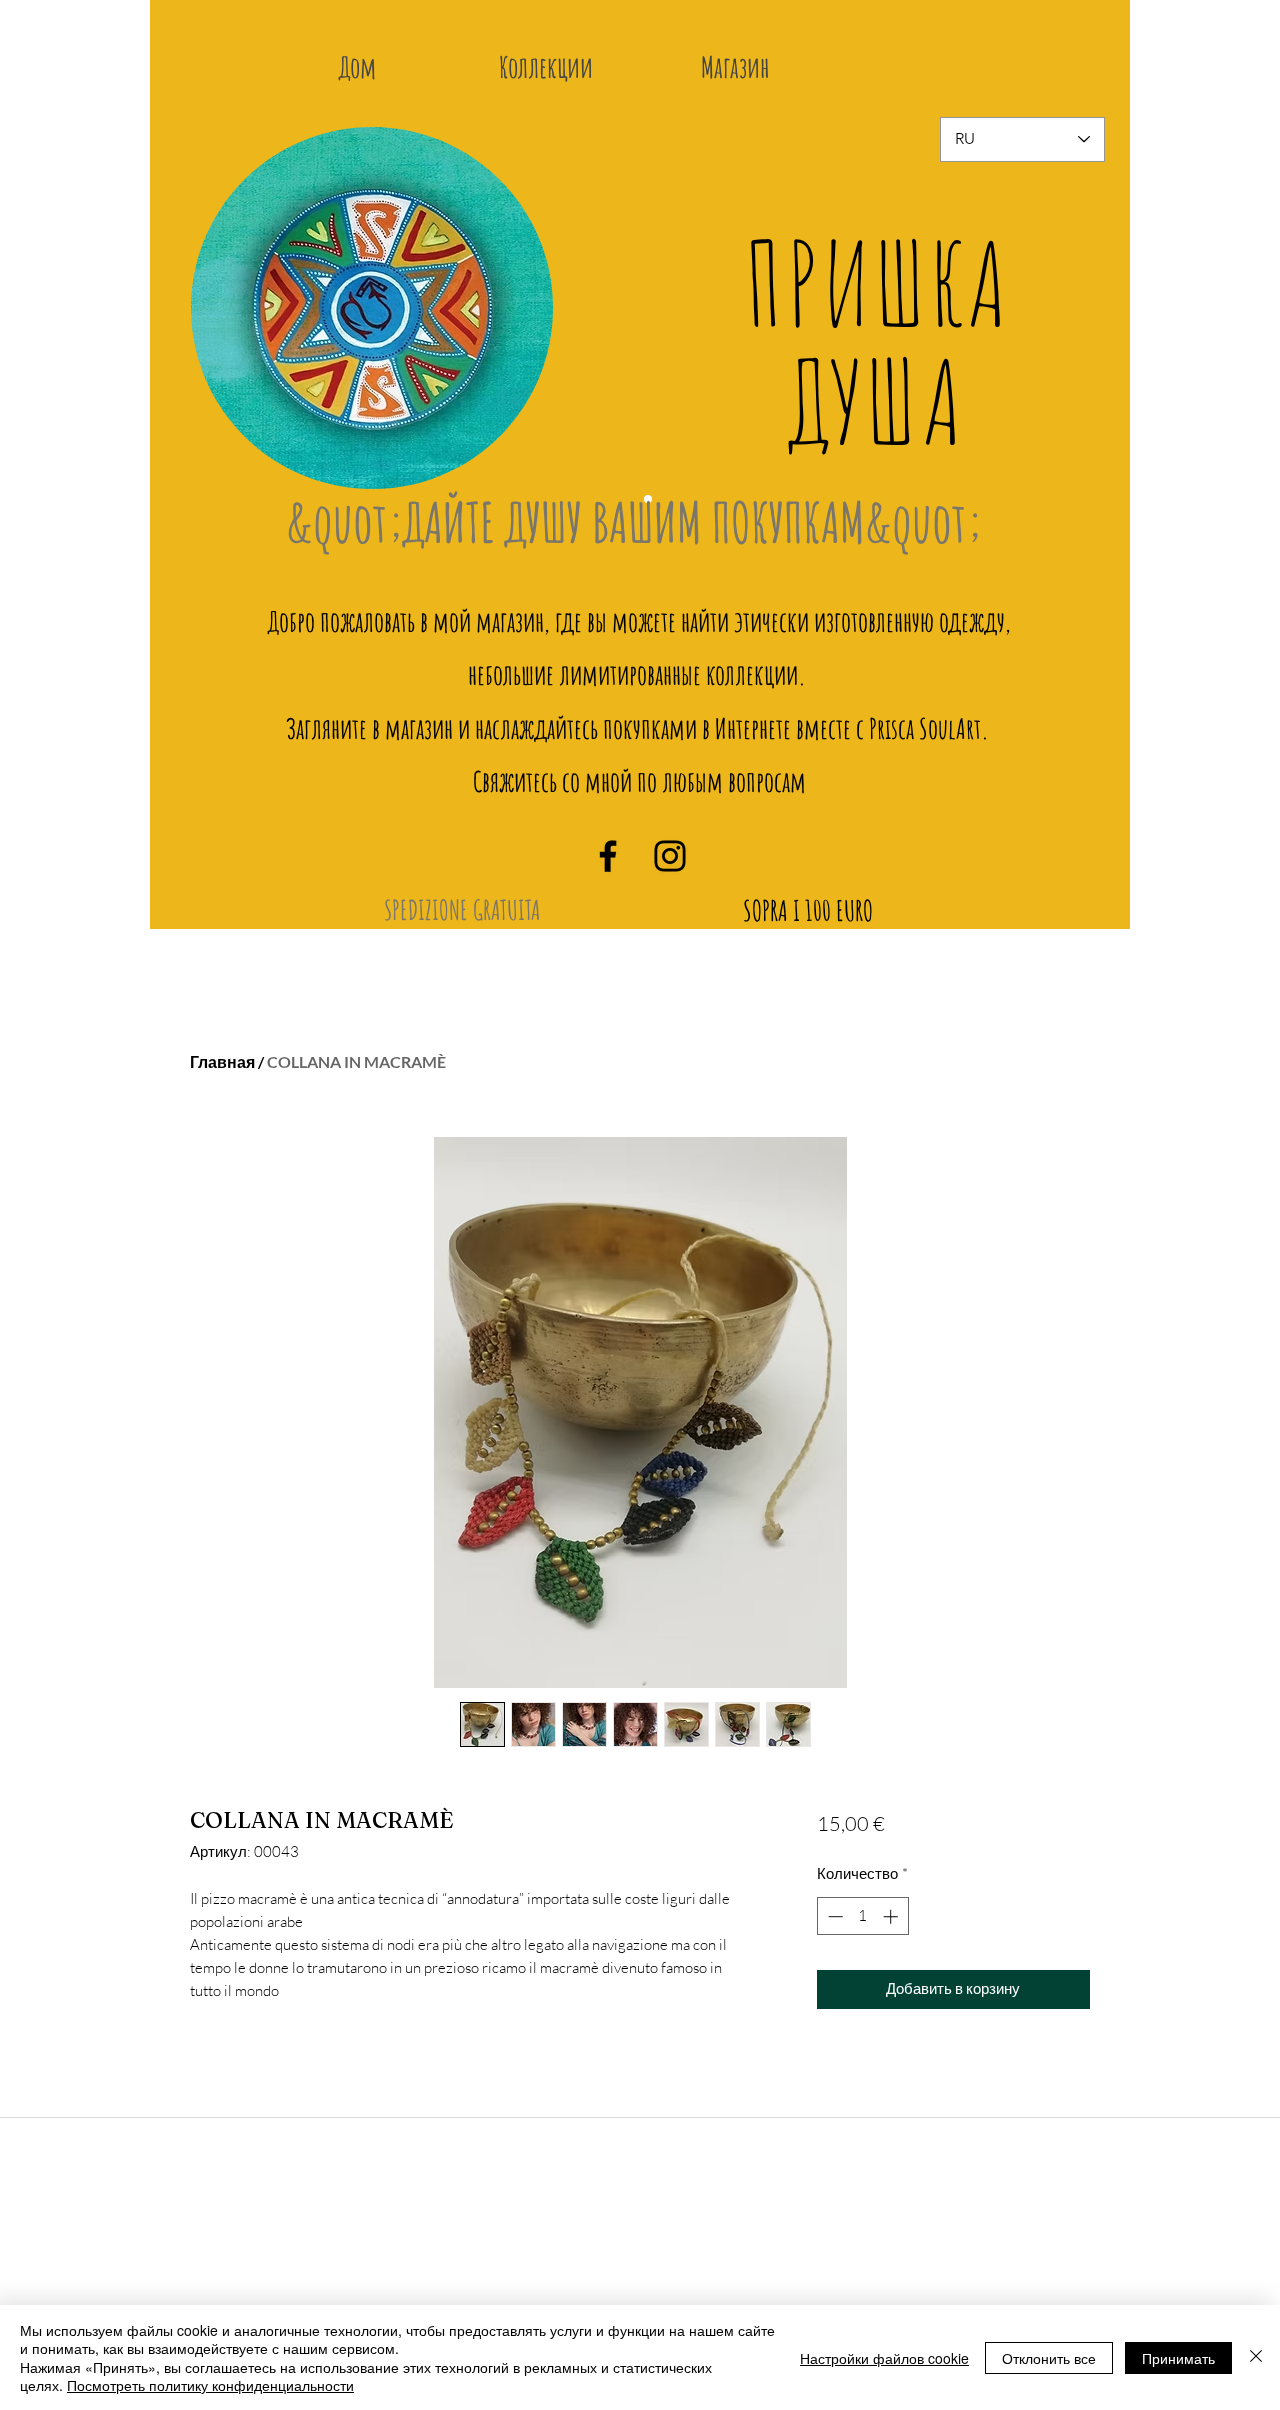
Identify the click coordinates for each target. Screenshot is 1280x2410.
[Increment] (892, 1916)
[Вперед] (1076, 323)
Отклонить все (1049, 2358)
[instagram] (670, 856)
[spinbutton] (862, 1916)
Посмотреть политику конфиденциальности (210, 2385)
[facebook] (608, 856)
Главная (222, 1061)
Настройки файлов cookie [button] (884, 2358)
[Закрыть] (1256, 2357)
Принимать (1178, 2358)
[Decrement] (833, 1916)
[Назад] (220, 323)
